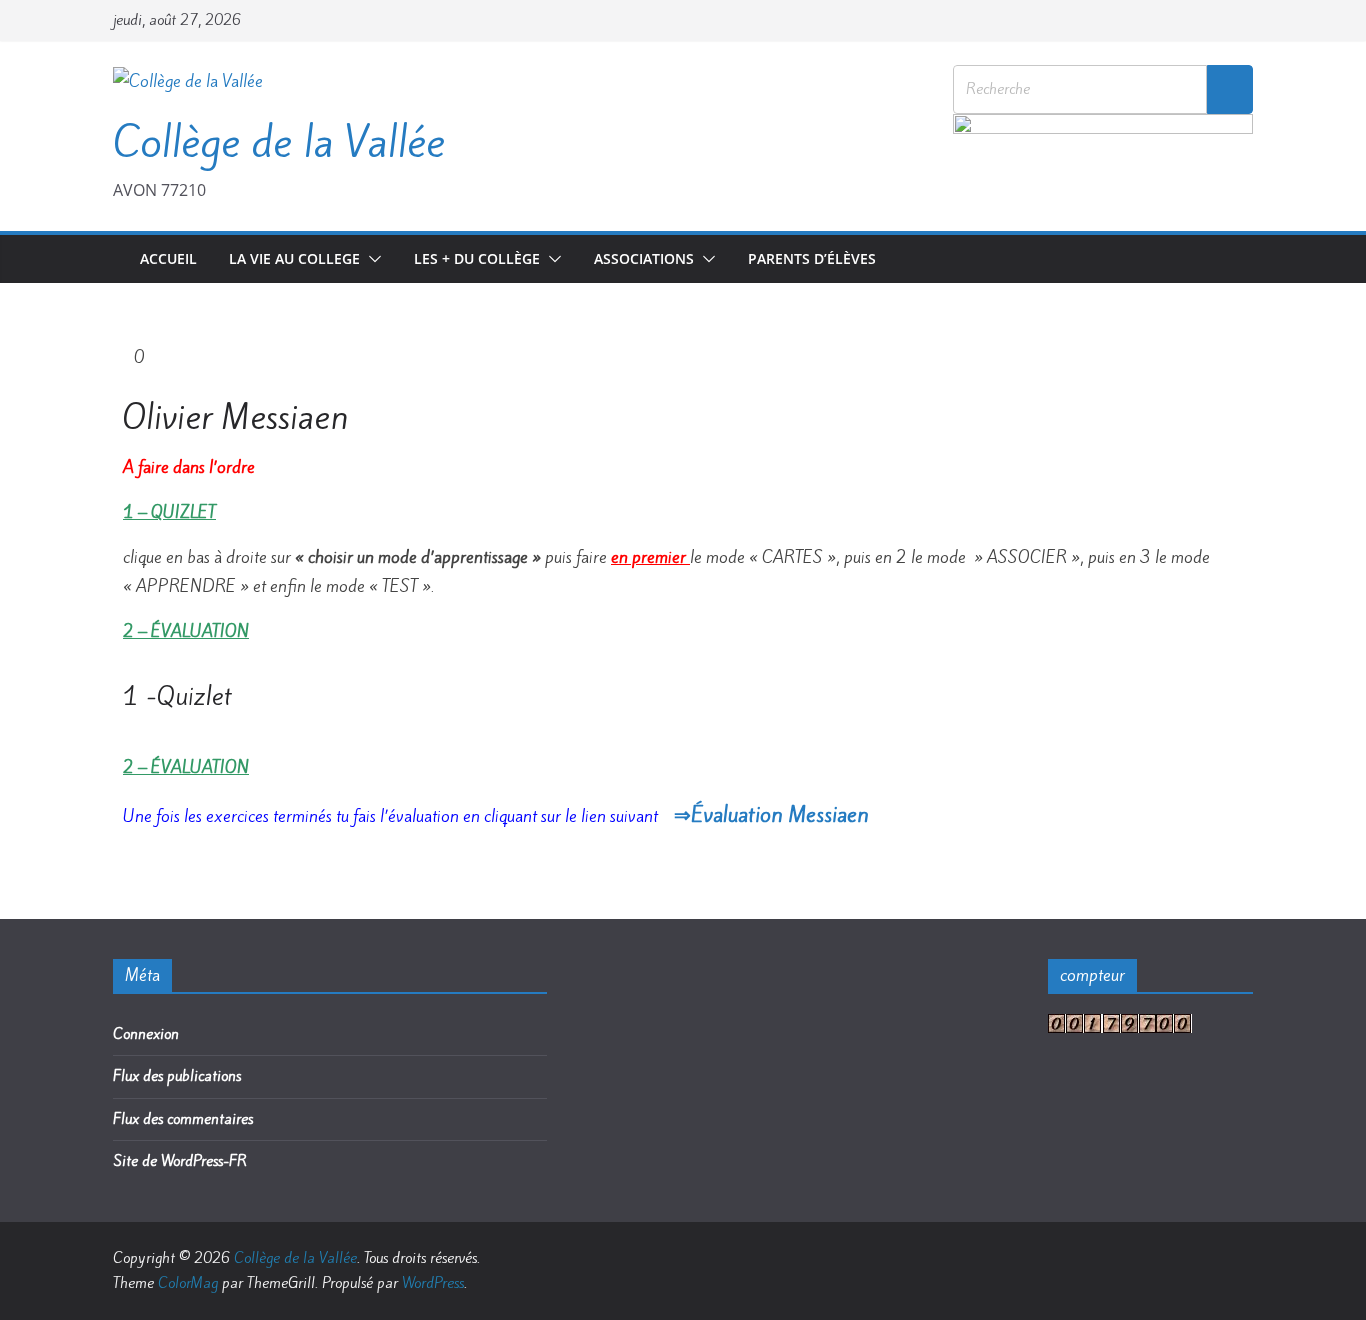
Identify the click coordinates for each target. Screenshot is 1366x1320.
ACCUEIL (168, 258)
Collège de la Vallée (279, 142)
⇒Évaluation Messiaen (771, 814)
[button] (371, 259)
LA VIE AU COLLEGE (294, 258)
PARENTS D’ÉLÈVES (812, 258)
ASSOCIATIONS (644, 258)
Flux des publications (177, 1076)
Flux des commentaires (183, 1119)
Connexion (146, 1034)
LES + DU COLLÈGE (477, 258)
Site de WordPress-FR (180, 1161)
